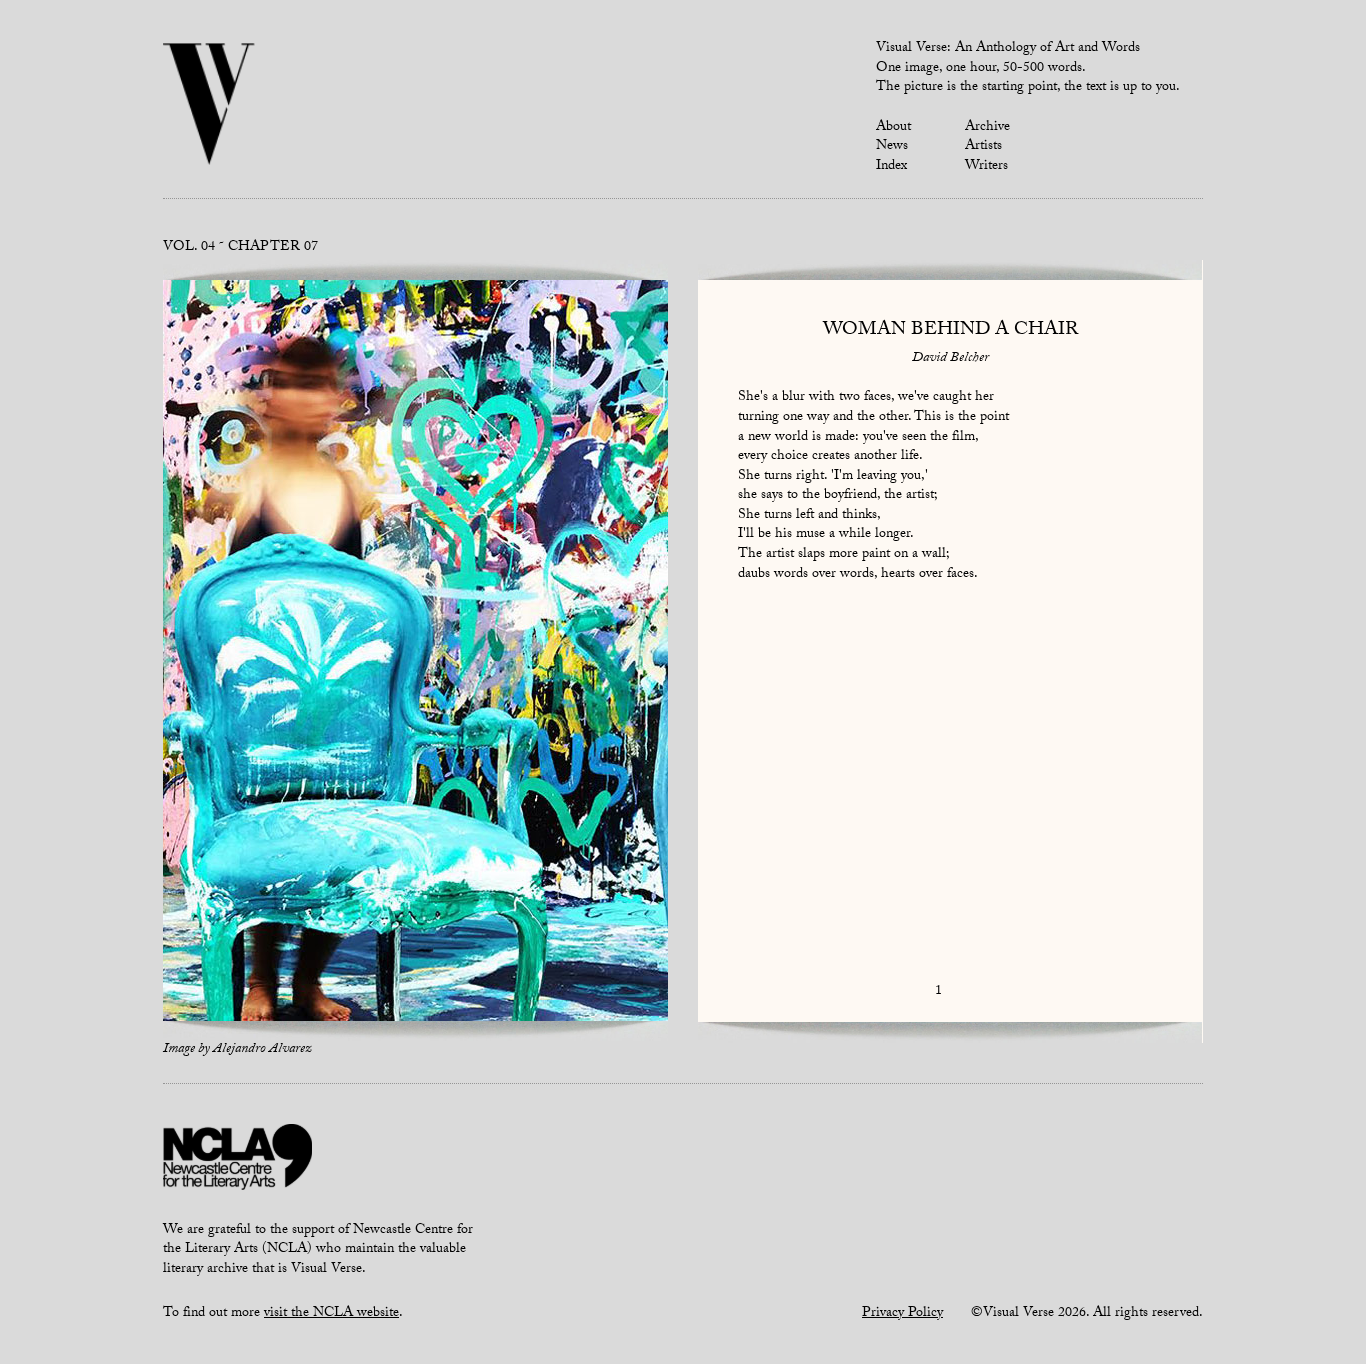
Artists (983, 147)
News (892, 147)
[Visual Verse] (209, 106)
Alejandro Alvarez (262, 1050)
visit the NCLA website (331, 1314)
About (893, 128)
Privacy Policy (902, 1314)
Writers (986, 167)
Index (891, 167)
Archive (987, 128)
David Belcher (950, 359)
